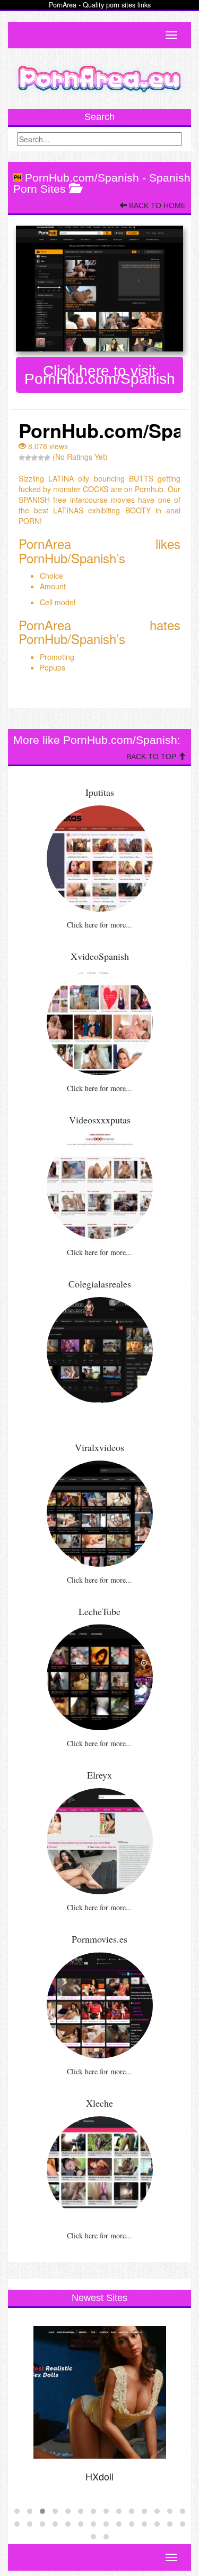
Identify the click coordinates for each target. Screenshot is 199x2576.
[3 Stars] (34, 458)
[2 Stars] (28, 458)
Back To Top (152, 757)
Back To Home (156, 205)
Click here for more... (99, 925)
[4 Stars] (41, 458)
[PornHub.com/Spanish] (99, 288)
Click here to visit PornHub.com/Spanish (100, 375)
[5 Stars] (47, 458)
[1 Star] (22, 458)
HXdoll (99, 2476)
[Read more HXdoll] (99, 2392)
